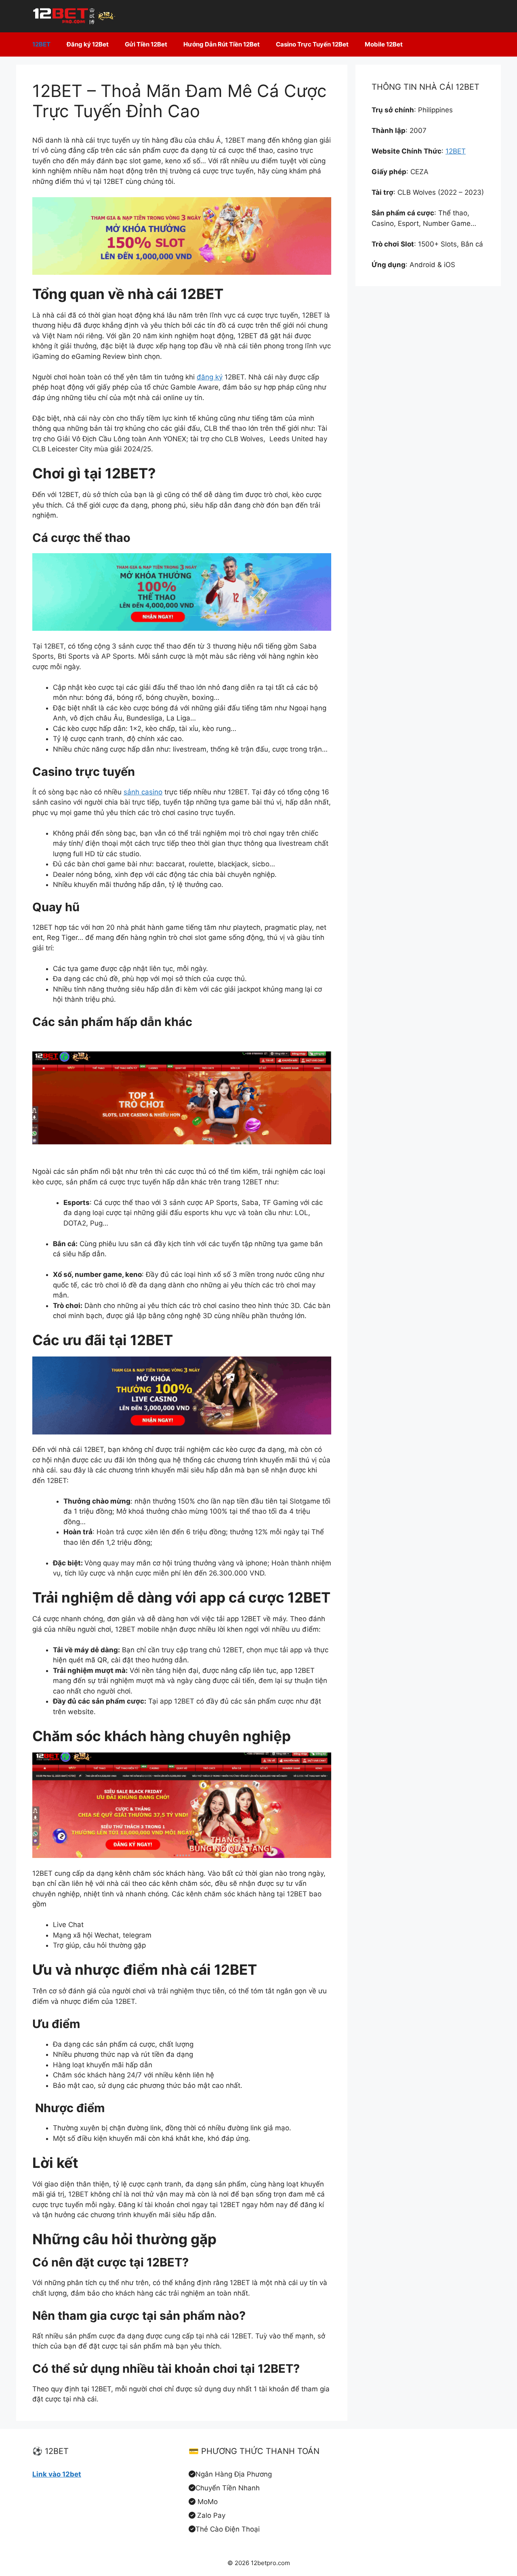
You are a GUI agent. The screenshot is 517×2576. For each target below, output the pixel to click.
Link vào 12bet (57, 2474)
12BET (41, 44)
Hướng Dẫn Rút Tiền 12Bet (222, 44)
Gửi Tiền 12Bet (146, 44)
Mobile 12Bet (384, 44)
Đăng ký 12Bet (88, 44)
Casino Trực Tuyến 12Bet (312, 44)
